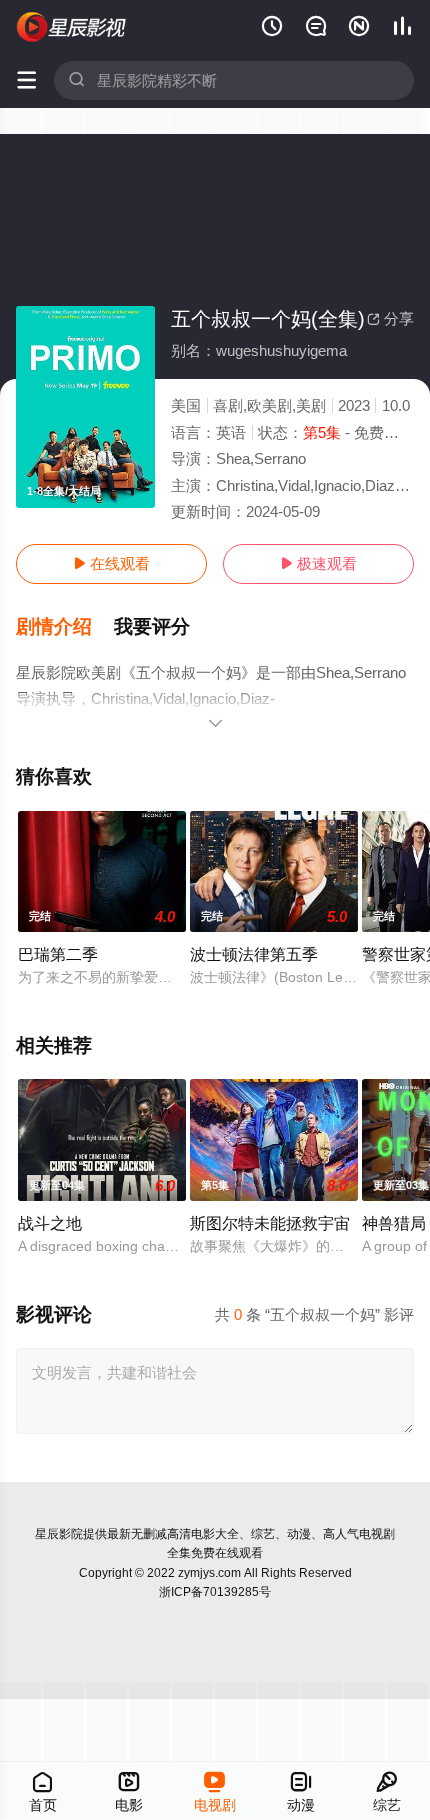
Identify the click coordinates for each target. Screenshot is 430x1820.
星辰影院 (59, 1534)
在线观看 (111, 563)
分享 (390, 318)
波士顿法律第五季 (254, 954)
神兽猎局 (394, 1223)
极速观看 (318, 563)
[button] (65, 627)
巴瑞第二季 (58, 954)
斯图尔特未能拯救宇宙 (270, 1223)
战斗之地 (50, 1223)
